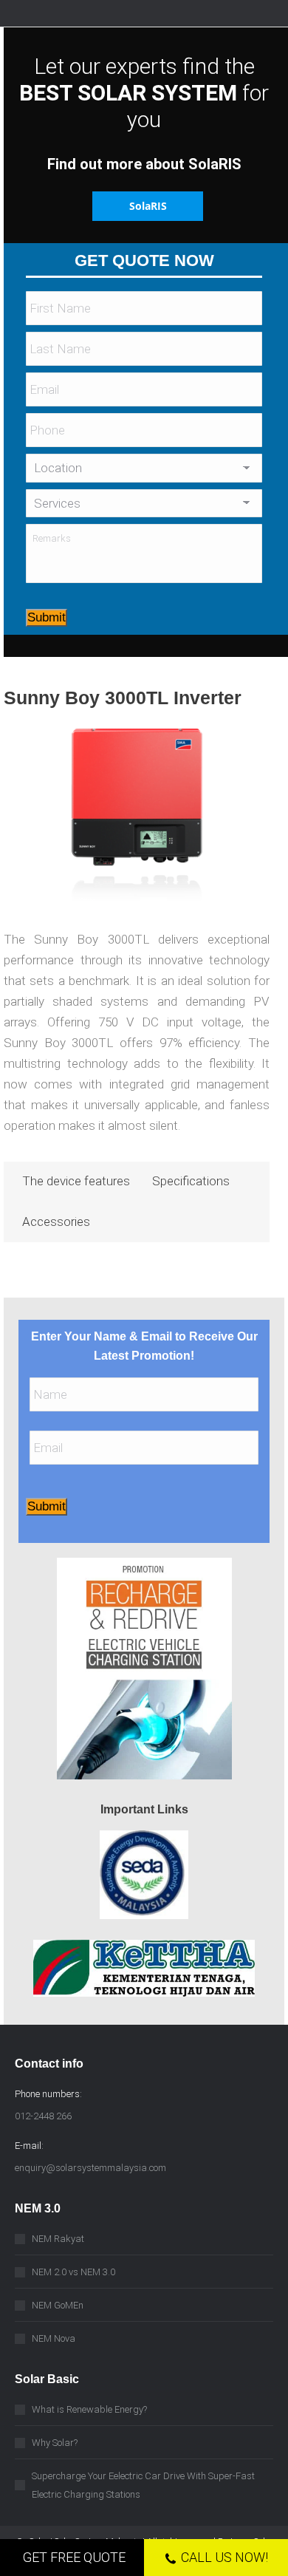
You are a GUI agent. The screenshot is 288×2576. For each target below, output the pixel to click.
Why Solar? (55, 2443)
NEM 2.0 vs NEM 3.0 (73, 2272)
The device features (76, 1181)
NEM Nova (54, 2338)
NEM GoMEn (58, 2305)
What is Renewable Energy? (89, 2409)
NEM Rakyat (58, 2239)
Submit (47, 617)
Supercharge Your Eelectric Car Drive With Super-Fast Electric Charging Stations (143, 2485)
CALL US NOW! (224, 2557)
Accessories (56, 1221)
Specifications (191, 1181)
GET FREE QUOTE (74, 2557)
